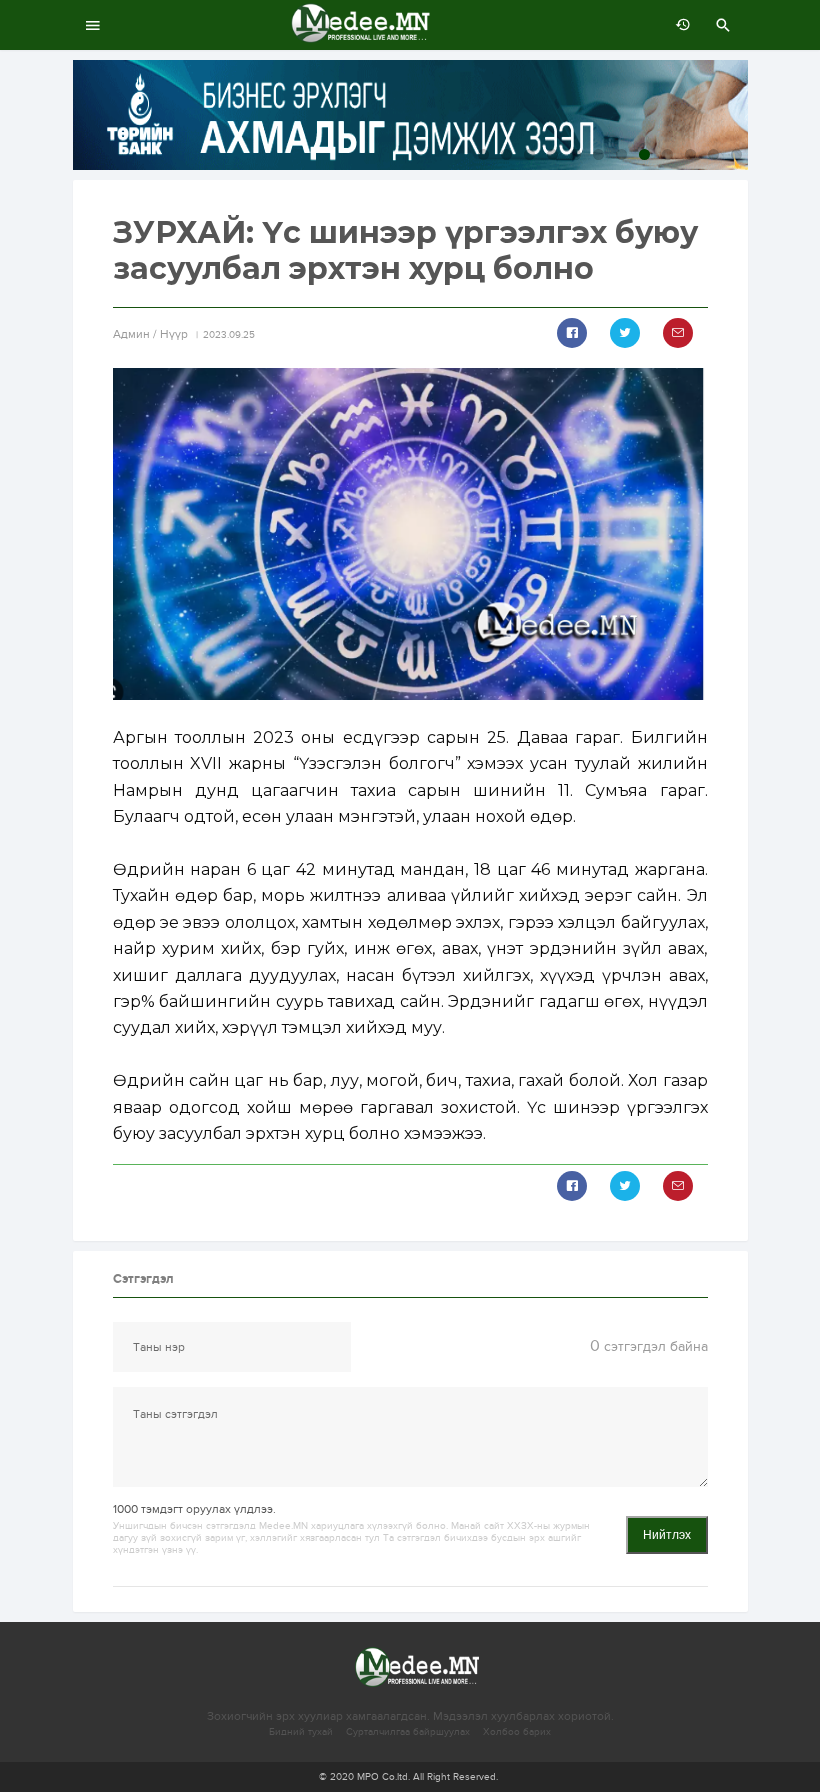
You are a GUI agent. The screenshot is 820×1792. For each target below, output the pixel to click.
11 (713, 154)
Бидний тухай (301, 1732)
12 (736, 154)
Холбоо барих (517, 1732)
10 (690, 154)
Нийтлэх (667, 1535)
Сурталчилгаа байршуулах (408, 1732)
